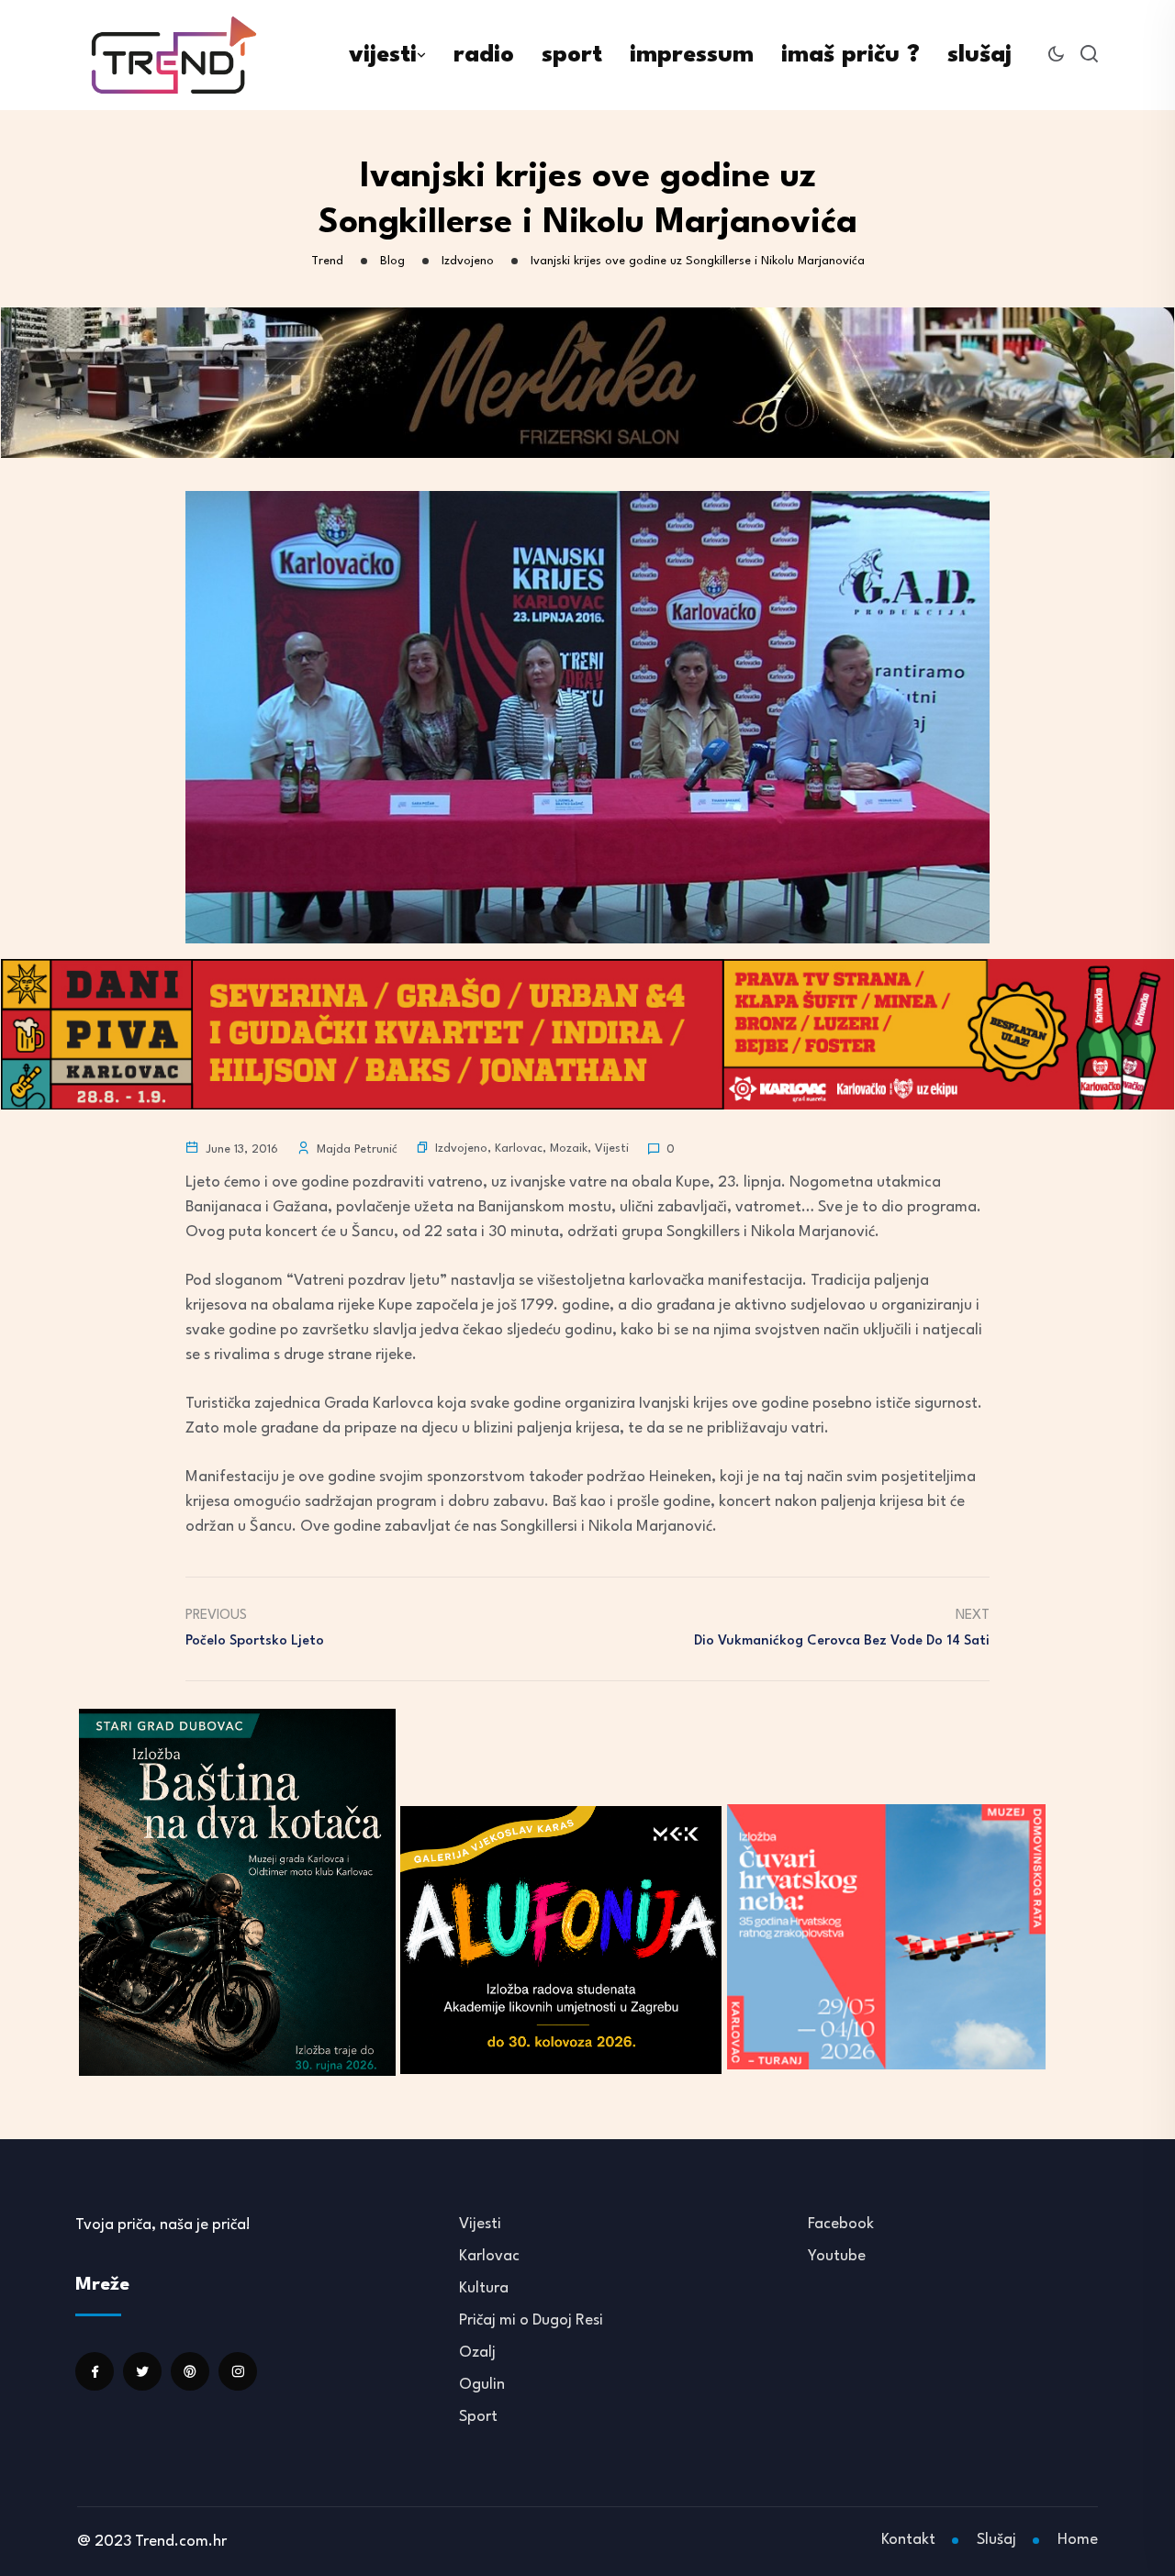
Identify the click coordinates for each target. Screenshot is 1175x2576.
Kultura (484, 2288)
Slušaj (996, 2540)
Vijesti (612, 1149)
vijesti (383, 55)
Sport (478, 2417)
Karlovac (519, 1149)
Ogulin (482, 2385)
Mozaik (569, 1149)
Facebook (841, 2224)
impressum (692, 55)
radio (484, 55)
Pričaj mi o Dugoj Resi (531, 2320)
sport (572, 55)
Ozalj (477, 2353)
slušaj (979, 55)
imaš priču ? (850, 55)
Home (1078, 2540)
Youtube (837, 2256)
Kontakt (908, 2540)
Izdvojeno (461, 1149)
